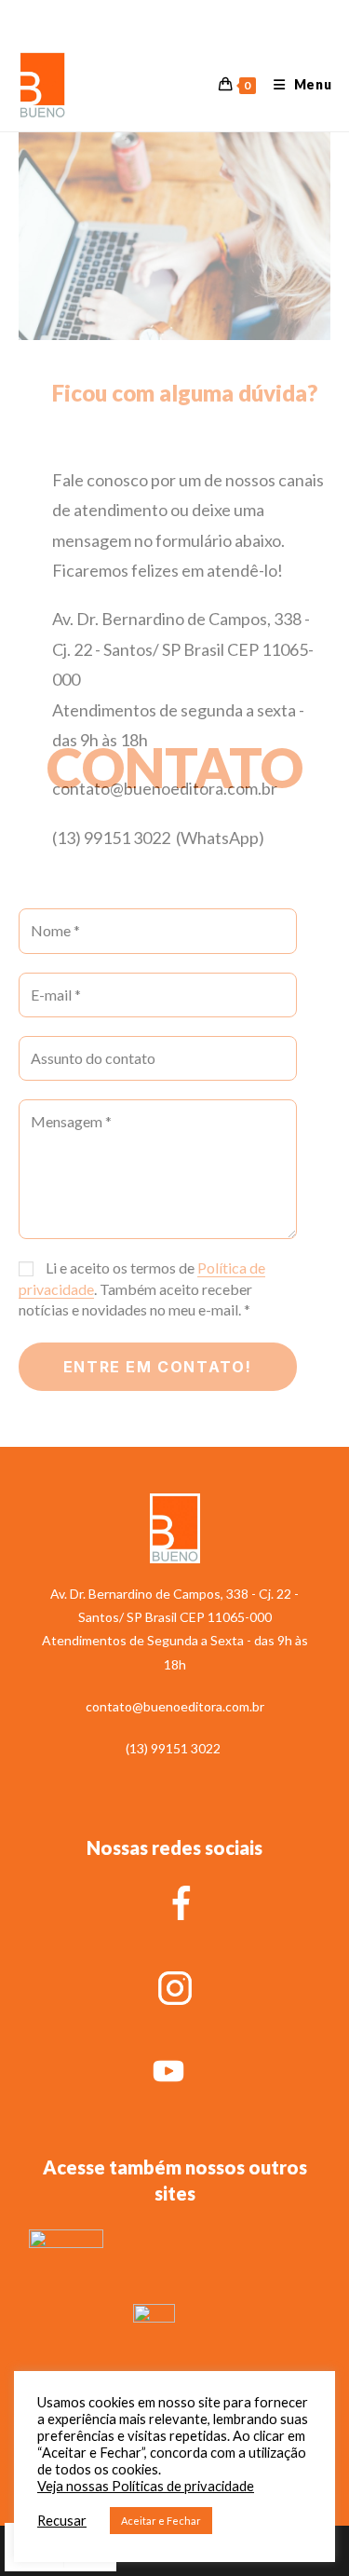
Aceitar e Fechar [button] (161, 2521)
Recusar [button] (62, 2521)
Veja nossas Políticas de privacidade (146, 2486)
